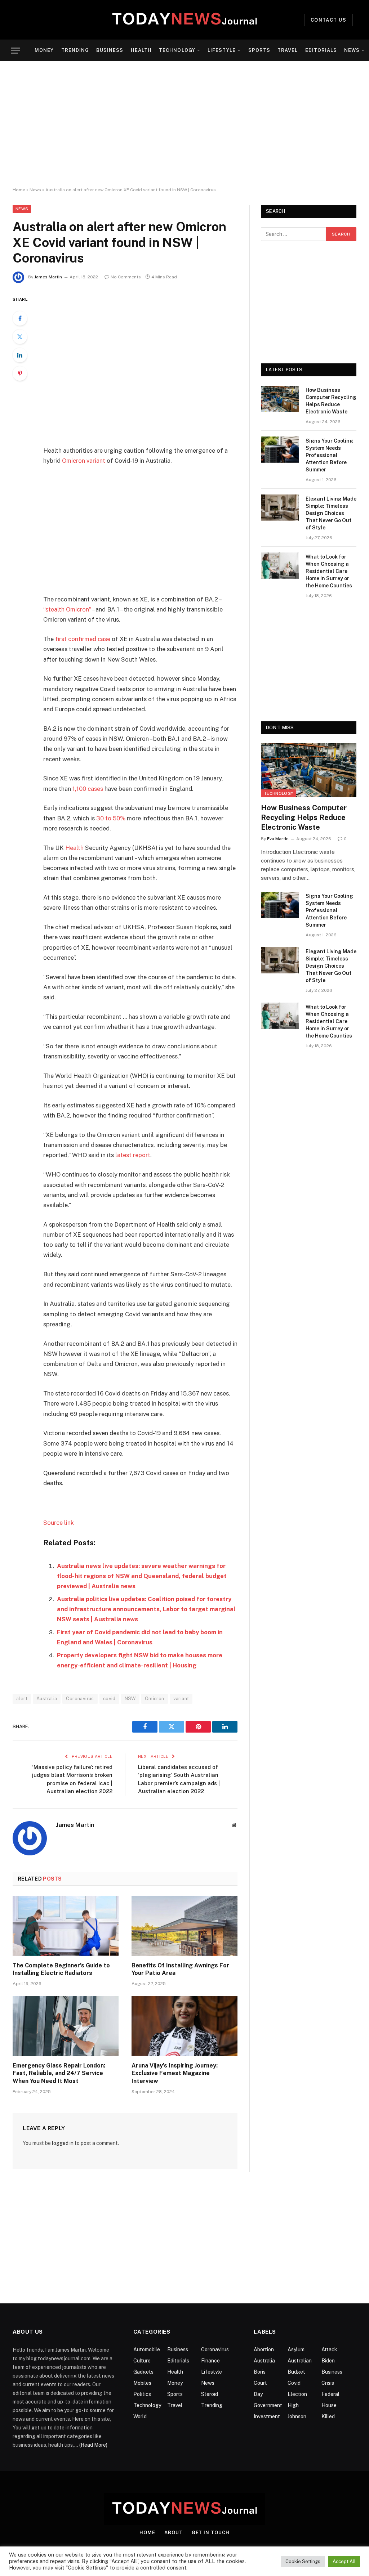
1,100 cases (88, 789)
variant (181, 1699)
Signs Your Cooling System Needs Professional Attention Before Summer (329, 455)
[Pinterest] (20, 373)
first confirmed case (83, 639)
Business (110, 50)
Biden (328, 2361)
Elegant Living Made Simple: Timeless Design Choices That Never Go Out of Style (331, 513)
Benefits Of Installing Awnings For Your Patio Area (180, 1969)
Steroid (210, 2394)
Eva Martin (278, 839)
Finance (210, 2361)
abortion (264, 2349)
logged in (63, 2143)
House (329, 2405)
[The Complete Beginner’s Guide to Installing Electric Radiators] (66, 1926)
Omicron (155, 1699)
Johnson (297, 2416)
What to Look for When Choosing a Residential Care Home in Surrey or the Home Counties (329, 571)
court (260, 2383)
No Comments (126, 277)
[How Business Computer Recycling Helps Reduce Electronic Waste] (280, 399)
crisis (328, 2383)
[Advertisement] (184, 124)
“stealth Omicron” (67, 609)
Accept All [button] (344, 2561)
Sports (259, 50)
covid (109, 1699)
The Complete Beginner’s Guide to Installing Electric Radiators (61, 1969)
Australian (300, 2361)
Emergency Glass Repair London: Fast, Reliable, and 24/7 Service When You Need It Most (59, 2073)
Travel (288, 50)
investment (267, 2416)
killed (328, 2416)
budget (296, 2372)
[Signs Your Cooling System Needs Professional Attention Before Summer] (280, 450)
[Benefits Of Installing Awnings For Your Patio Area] (184, 1926)
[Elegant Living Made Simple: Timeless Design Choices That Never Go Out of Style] (280, 508)
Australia (47, 1699)
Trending (75, 50)
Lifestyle (222, 50)
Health (141, 50)
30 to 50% (111, 818)
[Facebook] (20, 318)
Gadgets (143, 2372)
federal (330, 2394)
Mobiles (142, 2383)
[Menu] (15, 51)
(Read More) (93, 2445)
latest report (133, 1155)
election (297, 2394)
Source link (59, 1523)
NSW (130, 1699)
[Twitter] (20, 337)
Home (19, 190)
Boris (260, 2372)
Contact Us (328, 20)
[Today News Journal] (184, 20)
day (258, 2394)
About (174, 2533)
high (293, 2405)
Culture (142, 2361)
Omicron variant (84, 461)
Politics (142, 2394)
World (140, 2416)
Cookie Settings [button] (303, 2561)
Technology (177, 50)
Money (44, 50)
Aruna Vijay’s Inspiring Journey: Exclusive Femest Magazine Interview (175, 2073)
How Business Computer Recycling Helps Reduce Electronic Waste (331, 401)
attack (329, 2349)
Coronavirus (80, 1699)
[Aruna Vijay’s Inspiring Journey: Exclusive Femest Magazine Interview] (184, 2026)
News (352, 50)
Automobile (147, 2349)
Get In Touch (211, 2533)
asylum (296, 2349)
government (268, 2405)
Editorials (321, 50)
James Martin (48, 277)
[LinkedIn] (20, 355)
